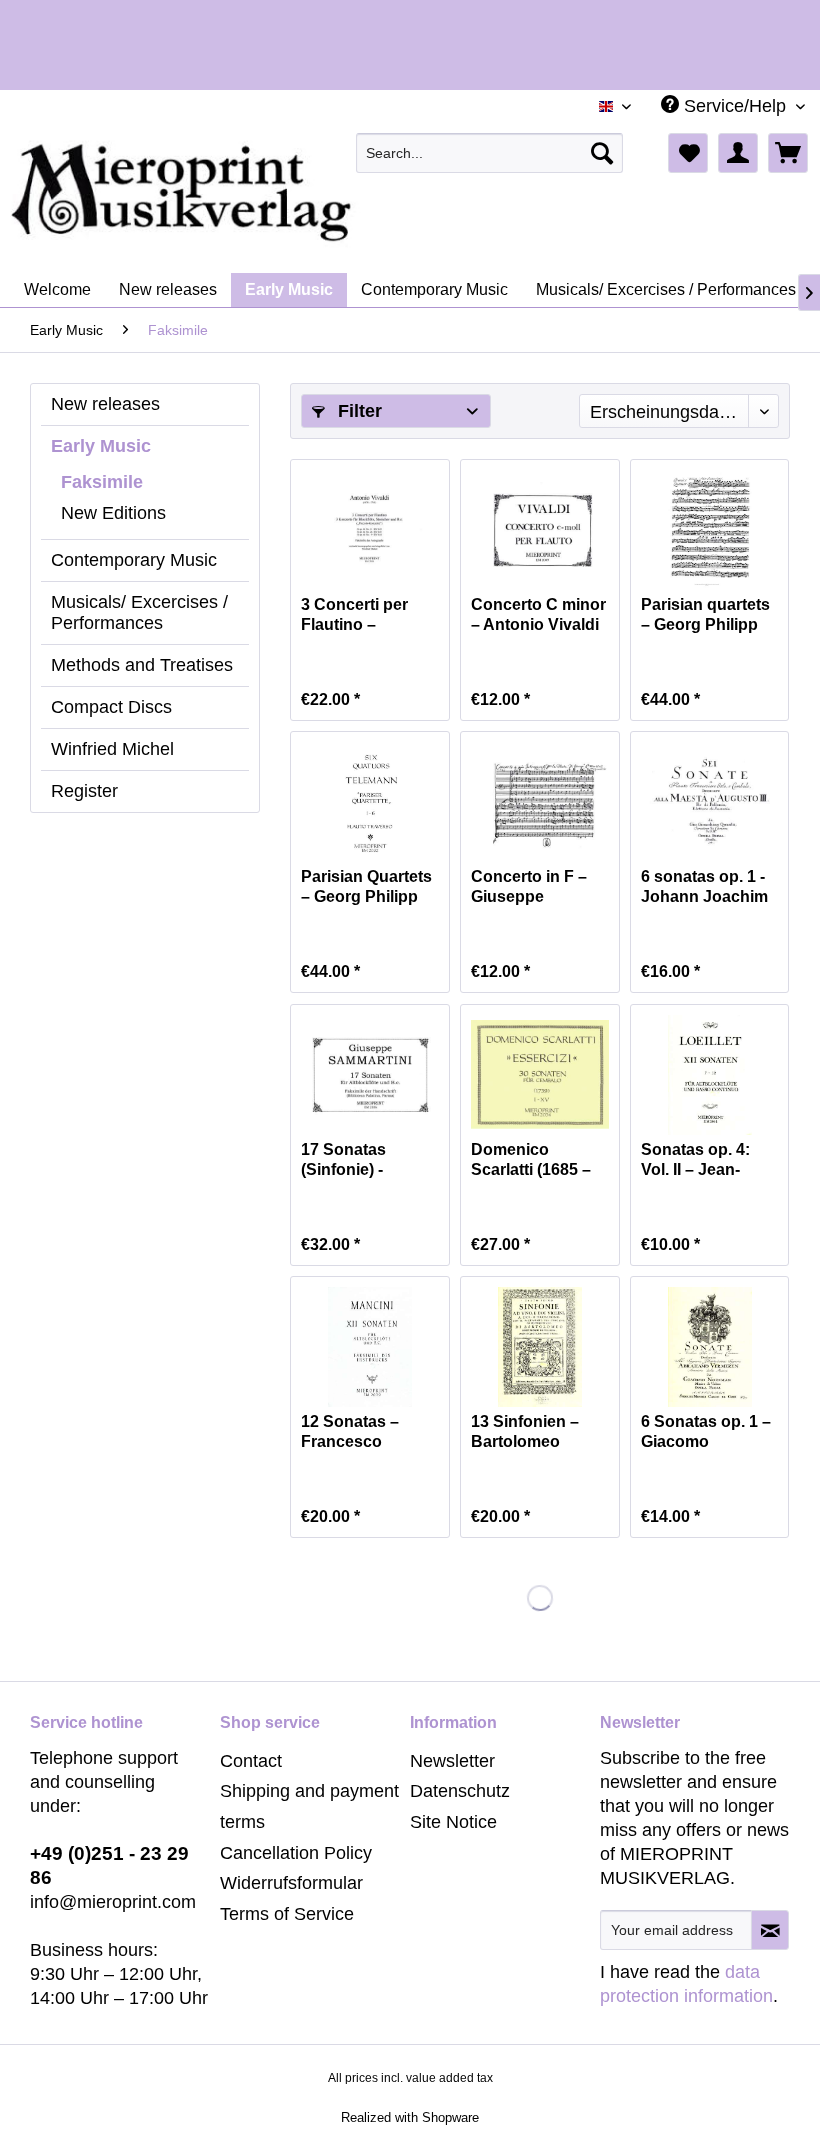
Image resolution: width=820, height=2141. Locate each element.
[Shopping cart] (788, 153)
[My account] (738, 153)
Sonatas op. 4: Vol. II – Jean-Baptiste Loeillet (702, 1160)
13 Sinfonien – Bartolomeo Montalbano (525, 1432)
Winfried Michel (112, 749)
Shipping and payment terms (309, 1806)
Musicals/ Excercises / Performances (139, 612)
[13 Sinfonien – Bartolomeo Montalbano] (540, 1347)
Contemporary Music (134, 560)
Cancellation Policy (296, 1853)
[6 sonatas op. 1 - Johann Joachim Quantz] (710, 802)
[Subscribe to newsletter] (770, 1930)
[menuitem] (489, 153)
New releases (105, 404)
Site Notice (453, 1822)
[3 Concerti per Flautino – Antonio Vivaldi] (370, 530)
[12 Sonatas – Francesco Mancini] (370, 1347)
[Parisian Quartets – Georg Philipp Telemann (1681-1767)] (370, 802)
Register (84, 791)
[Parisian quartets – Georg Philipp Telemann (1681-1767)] (710, 530)
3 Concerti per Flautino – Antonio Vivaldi (359, 615)
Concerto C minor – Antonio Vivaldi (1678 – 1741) (538, 615)
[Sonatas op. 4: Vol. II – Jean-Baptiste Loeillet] (710, 1075)
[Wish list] (688, 153)
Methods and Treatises (142, 665)
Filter (357, 411)
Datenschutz (460, 1791)
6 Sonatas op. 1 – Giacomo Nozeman (706, 1432)
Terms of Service (287, 1914)
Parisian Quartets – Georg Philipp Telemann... (366, 887)
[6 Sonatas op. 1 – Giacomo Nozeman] (710, 1347)
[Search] (602, 153)
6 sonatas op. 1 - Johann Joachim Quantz (704, 887)
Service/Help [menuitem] (735, 106)
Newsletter (452, 1761)
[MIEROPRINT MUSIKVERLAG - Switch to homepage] (260, 193)
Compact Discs (111, 707)
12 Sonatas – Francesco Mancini (350, 1432)
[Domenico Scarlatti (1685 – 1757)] (540, 1075)
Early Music (101, 446)
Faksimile (102, 482)
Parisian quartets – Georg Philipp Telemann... (705, 615)
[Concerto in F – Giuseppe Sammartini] (540, 802)
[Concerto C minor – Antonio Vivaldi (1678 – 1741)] (540, 530)
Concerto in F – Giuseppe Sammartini (529, 887)
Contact (251, 1761)
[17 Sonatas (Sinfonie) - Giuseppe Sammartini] (370, 1075)
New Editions (113, 513)
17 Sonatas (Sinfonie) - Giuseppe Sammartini (344, 1160)
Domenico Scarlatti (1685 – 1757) (531, 1160)
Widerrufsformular (291, 1883)
